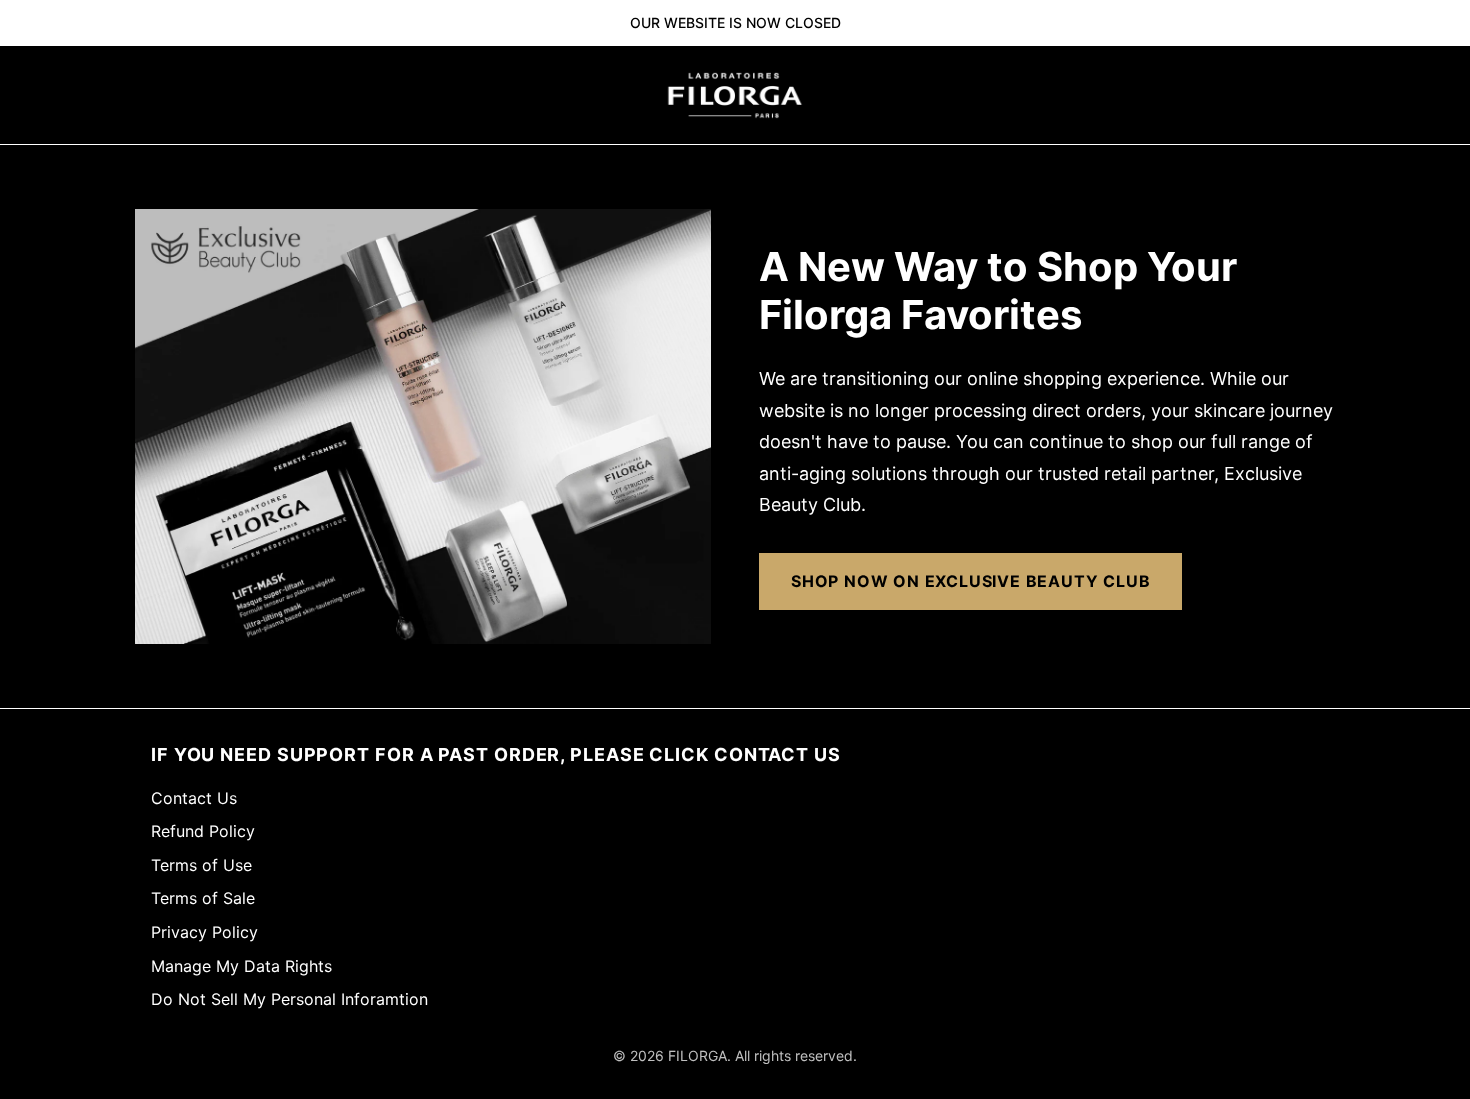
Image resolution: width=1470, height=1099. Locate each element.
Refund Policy (203, 831)
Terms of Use (201, 865)
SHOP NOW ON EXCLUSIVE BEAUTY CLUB (970, 581)
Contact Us (194, 798)
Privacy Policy (204, 932)
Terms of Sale (203, 898)
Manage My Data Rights (241, 966)
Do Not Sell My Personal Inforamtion (289, 999)
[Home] (735, 95)
